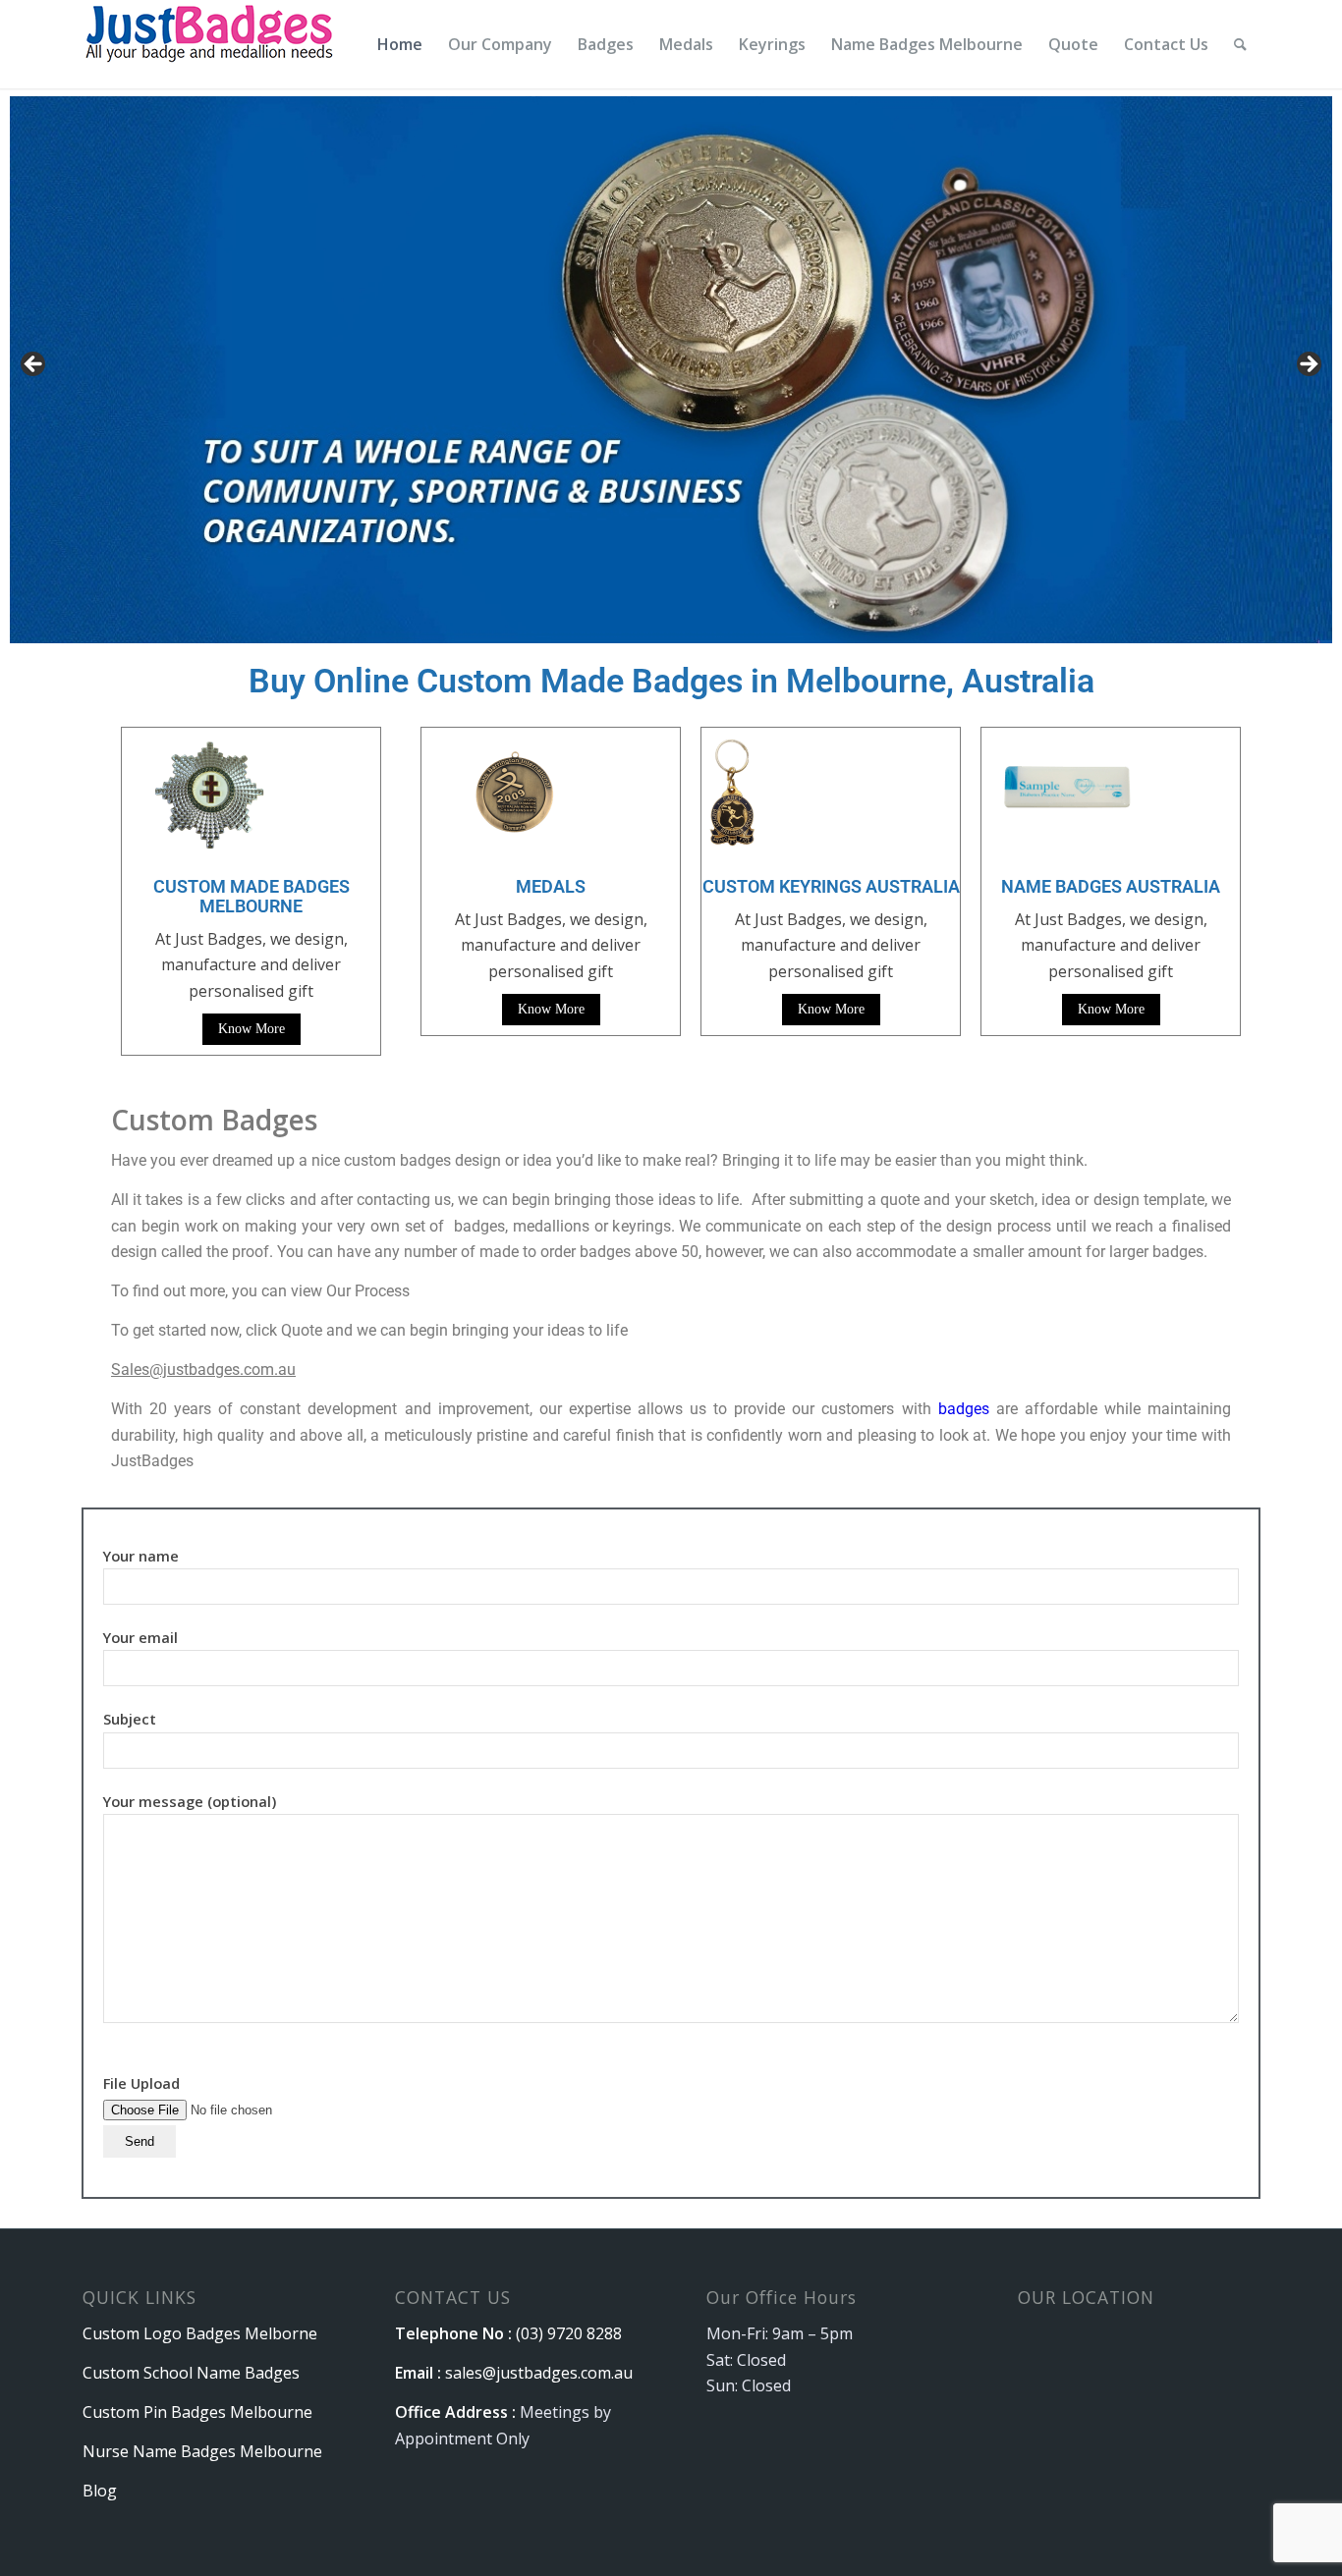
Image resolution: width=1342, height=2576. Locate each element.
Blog (100, 2491)
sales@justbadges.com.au (539, 2373)
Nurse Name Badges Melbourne (202, 2451)
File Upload (141, 2083)
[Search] (1240, 44)
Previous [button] (34, 365)
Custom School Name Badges (191, 2373)
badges (964, 1409)
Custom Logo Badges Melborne (200, 2333)
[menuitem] (400, 44)
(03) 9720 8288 (569, 2333)
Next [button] (1308, 365)
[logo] (212, 44)
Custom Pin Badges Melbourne (197, 2412)
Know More (252, 1029)
